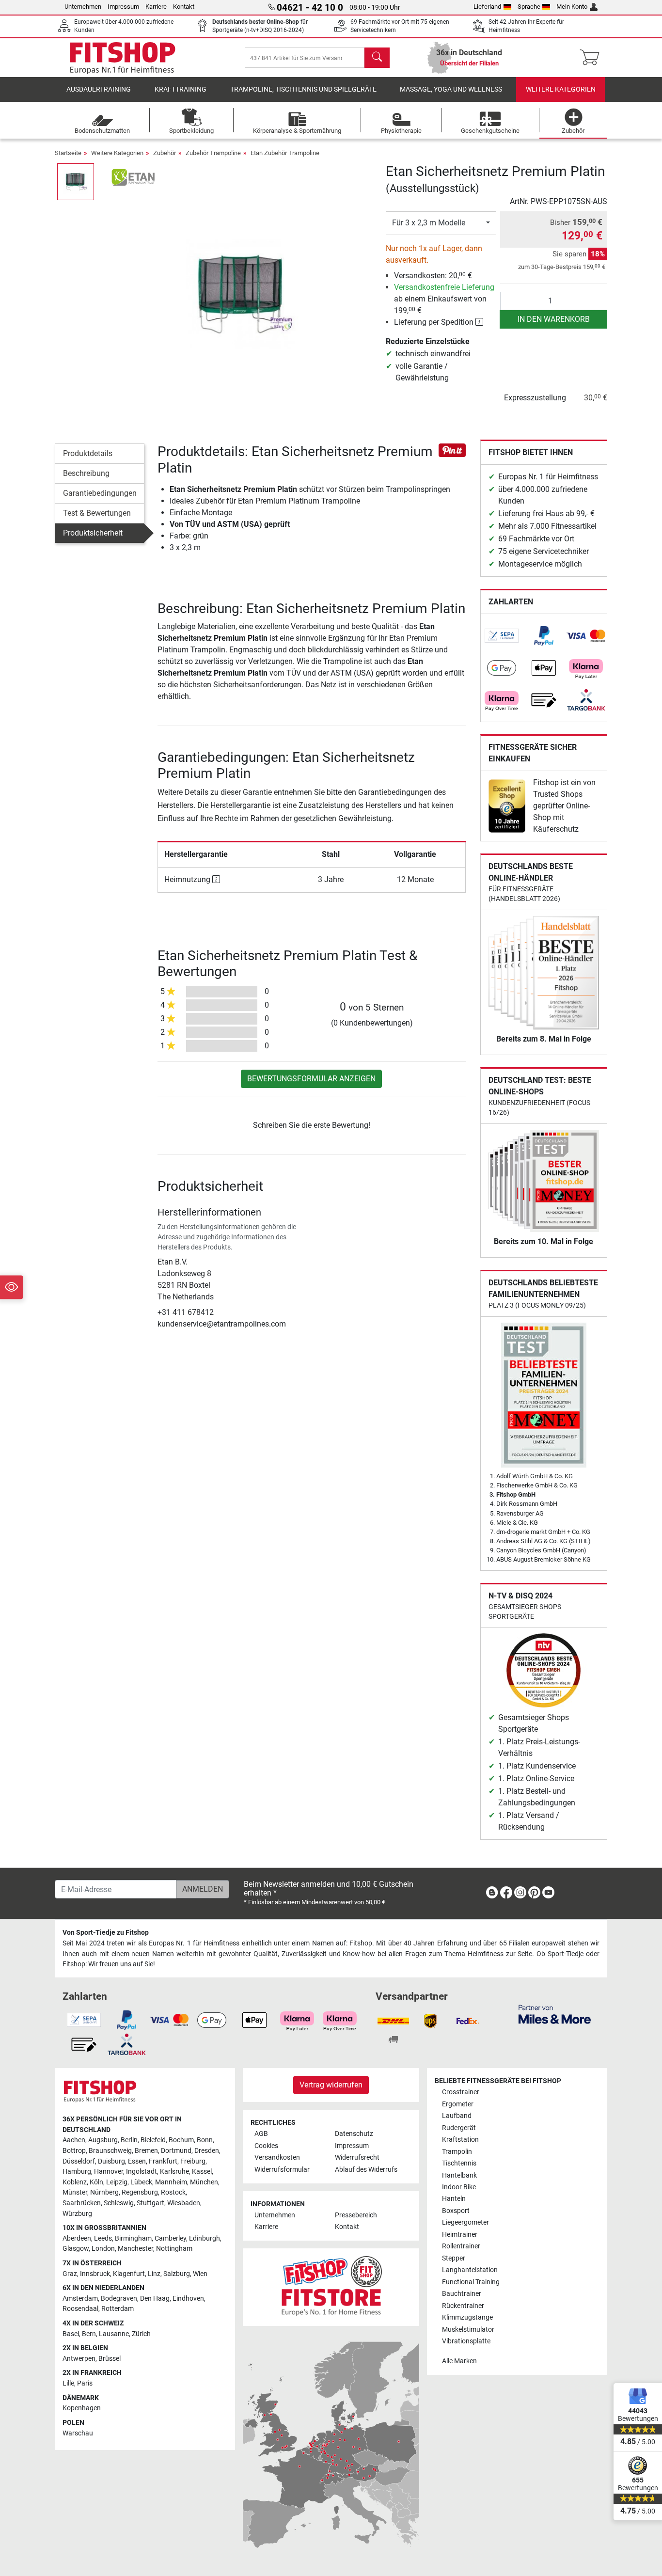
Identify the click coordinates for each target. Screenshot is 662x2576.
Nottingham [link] (174, 2249)
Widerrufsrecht (357, 2157)
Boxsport (456, 2211)
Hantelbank (459, 2175)
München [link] (204, 2182)
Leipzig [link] (117, 2182)
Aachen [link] (74, 2140)
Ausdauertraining (99, 89)
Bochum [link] (181, 2140)
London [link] (103, 2249)
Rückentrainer (463, 2306)
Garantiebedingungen (100, 493)
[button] (76, 182)
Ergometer (458, 2104)
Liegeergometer (465, 2222)
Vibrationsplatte (466, 2341)
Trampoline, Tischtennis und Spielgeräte (303, 89)
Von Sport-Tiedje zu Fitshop (106, 1933)
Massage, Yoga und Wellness (451, 89)
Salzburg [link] (177, 2274)
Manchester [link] (135, 2249)
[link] (502, 636)
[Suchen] (377, 58)
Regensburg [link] (140, 2192)
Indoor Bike (459, 2187)
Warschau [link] (78, 2433)
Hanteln (454, 2199)
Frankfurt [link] (163, 2161)
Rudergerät (459, 2128)
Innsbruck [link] (95, 2274)
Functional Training (471, 2282)
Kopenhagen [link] (82, 2408)
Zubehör (165, 153)
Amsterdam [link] (80, 2299)
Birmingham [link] (133, 2238)
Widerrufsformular (282, 2170)
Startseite (68, 153)
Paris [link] (85, 2383)
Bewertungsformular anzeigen (311, 1079)
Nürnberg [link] (104, 2192)
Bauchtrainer (462, 2294)
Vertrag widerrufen (331, 2085)
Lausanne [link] (114, 2334)
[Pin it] (452, 450)
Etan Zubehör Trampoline (285, 153)
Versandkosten (277, 2157)
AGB (261, 2134)
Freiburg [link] (193, 2161)
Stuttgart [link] (150, 2203)
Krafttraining (181, 89)
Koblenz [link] (75, 2182)
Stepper (454, 2258)
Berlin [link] (129, 2140)
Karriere (156, 7)
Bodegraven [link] (119, 2299)
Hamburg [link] (77, 2172)
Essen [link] (137, 2161)
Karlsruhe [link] (174, 2172)
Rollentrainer (461, 2246)
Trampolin (457, 2152)
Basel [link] (71, 2334)
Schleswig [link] (119, 2203)
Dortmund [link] (176, 2151)
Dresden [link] (207, 2151)
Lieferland (487, 7)
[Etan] (134, 177)
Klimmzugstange (467, 2317)
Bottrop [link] (74, 2151)
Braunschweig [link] (110, 2151)
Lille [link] (68, 2383)
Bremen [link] (146, 2151)
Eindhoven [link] (188, 2299)
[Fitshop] (123, 57)
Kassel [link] (202, 2172)
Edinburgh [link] (205, 2238)
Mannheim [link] (171, 2182)
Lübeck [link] (141, 2182)
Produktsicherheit (93, 533)
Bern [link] (89, 2334)
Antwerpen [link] (79, 2359)
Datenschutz (354, 2134)
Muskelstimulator (468, 2330)
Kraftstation (460, 2140)
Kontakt (184, 7)
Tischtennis (459, 2163)
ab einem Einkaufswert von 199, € (444, 299)
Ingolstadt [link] (142, 2172)
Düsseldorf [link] (79, 2161)
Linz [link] (154, 2274)
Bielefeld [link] (153, 2140)
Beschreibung (86, 473)
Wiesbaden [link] (184, 2203)
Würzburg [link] (77, 2214)
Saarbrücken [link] (82, 2203)
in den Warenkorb (554, 319)
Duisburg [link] (111, 2161)
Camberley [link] (170, 2238)
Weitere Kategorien (561, 89)
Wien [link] (200, 2274)
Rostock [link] (173, 2192)
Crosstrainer (461, 2092)
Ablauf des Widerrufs (366, 2170)
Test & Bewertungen (97, 513)
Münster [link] (75, 2192)
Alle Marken (459, 2361)
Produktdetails (88, 453)
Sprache (529, 7)
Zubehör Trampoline (213, 153)
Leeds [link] (103, 2238)
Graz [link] (70, 2274)
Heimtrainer (460, 2235)
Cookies (266, 2146)
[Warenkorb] (592, 58)
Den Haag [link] (155, 2299)
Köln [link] (96, 2182)
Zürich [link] (141, 2334)
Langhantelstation (470, 2270)
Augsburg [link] (103, 2140)
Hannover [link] (109, 2172)
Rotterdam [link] (118, 2309)
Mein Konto (572, 7)
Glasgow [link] (76, 2249)
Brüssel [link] (110, 2359)
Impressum (123, 7)
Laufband (457, 2116)
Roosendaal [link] (80, 2309)
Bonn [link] (205, 2140)
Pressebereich (356, 2215)
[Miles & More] (555, 2014)
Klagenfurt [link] (129, 2274)
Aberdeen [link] (77, 2238)
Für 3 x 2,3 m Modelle (429, 223)
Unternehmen (83, 7)
